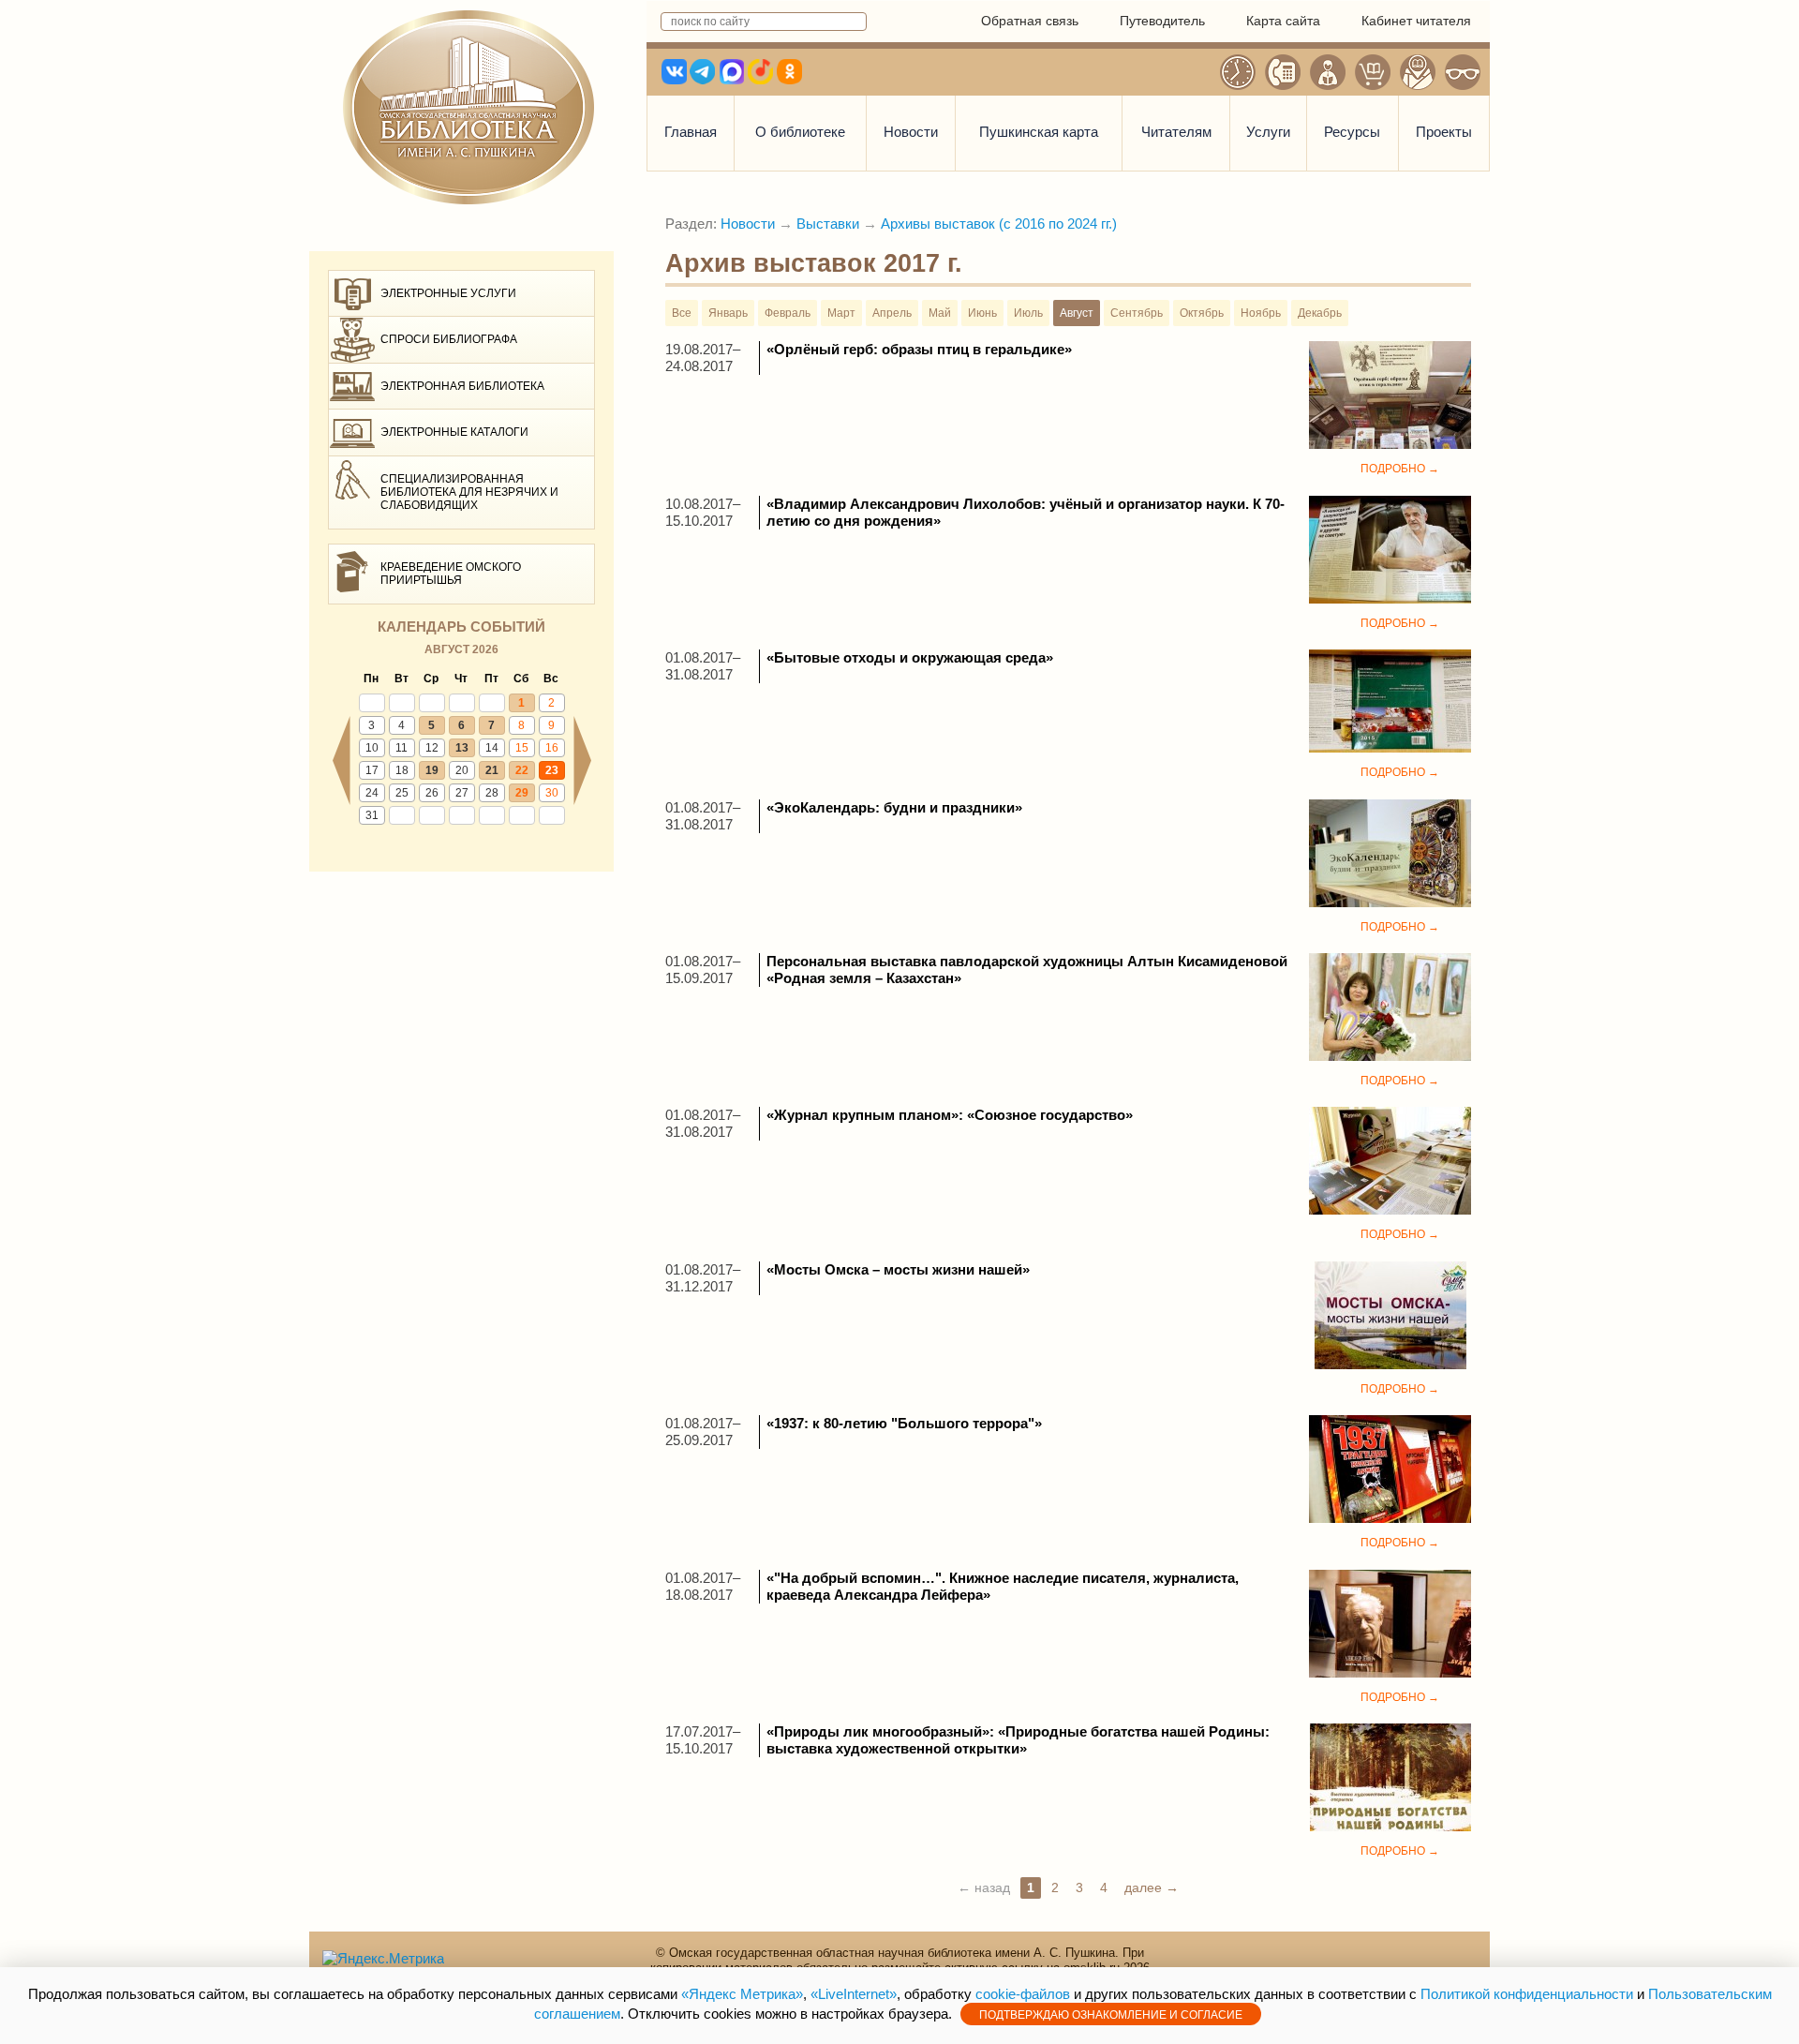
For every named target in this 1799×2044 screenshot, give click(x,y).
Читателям (1176, 132)
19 (432, 770)
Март (841, 313)
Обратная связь (1030, 21)
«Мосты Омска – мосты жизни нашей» (898, 1269)
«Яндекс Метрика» (742, 1994)
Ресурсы (1352, 132)
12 (432, 748)
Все (682, 313)
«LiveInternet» (854, 1994)
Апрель (892, 313)
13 (462, 748)
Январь (728, 313)
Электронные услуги (448, 293)
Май (940, 313)
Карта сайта (1283, 21)
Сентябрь (1137, 313)
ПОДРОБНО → (1400, 469)
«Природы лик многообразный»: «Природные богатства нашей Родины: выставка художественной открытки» (1018, 1740)
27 (462, 793)
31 (372, 815)
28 (492, 793)
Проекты (1444, 132)
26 (432, 793)
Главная (691, 132)
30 (552, 793)
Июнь (982, 313)
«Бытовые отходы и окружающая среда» (910, 657)
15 (522, 748)
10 (372, 748)
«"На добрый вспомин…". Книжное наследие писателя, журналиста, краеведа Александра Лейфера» (1003, 1586)
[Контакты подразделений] (1283, 72)
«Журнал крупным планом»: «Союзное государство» (950, 1115)
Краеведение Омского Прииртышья (451, 574)
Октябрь (1202, 313)
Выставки (828, 224)
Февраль (788, 313)
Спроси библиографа (449, 339)
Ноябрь (1261, 313)
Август (1077, 313)
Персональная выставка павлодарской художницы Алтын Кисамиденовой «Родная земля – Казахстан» (1027, 970)
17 (372, 770)
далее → (1152, 1887)
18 (402, 770)
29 (522, 793)
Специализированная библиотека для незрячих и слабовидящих (469, 492)
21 (492, 770)
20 (462, 770)
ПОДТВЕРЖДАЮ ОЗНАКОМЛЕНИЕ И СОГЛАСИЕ (1111, 2015)
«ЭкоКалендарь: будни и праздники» (894, 807)
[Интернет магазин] (1373, 72)
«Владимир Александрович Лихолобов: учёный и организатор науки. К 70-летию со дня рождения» (1026, 512)
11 (401, 748)
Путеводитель (1162, 21)
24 (372, 793)
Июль (1028, 313)
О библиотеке (800, 132)
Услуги (1268, 132)
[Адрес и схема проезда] (1418, 72)
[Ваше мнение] (1328, 72)
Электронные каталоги (454, 432)
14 (492, 748)
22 (522, 770)
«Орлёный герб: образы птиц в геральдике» (919, 349)
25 (402, 793)
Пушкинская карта (1039, 132)
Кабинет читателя (1416, 21)
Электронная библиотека (462, 386)
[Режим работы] (1238, 72)
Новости (911, 132)
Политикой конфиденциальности (1527, 1994)
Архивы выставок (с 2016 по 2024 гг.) (999, 224)
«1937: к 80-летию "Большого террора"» (904, 1423)
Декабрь (1320, 313)
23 (552, 770)
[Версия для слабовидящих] (1463, 72)
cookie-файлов (1023, 1994)
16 (552, 748)
